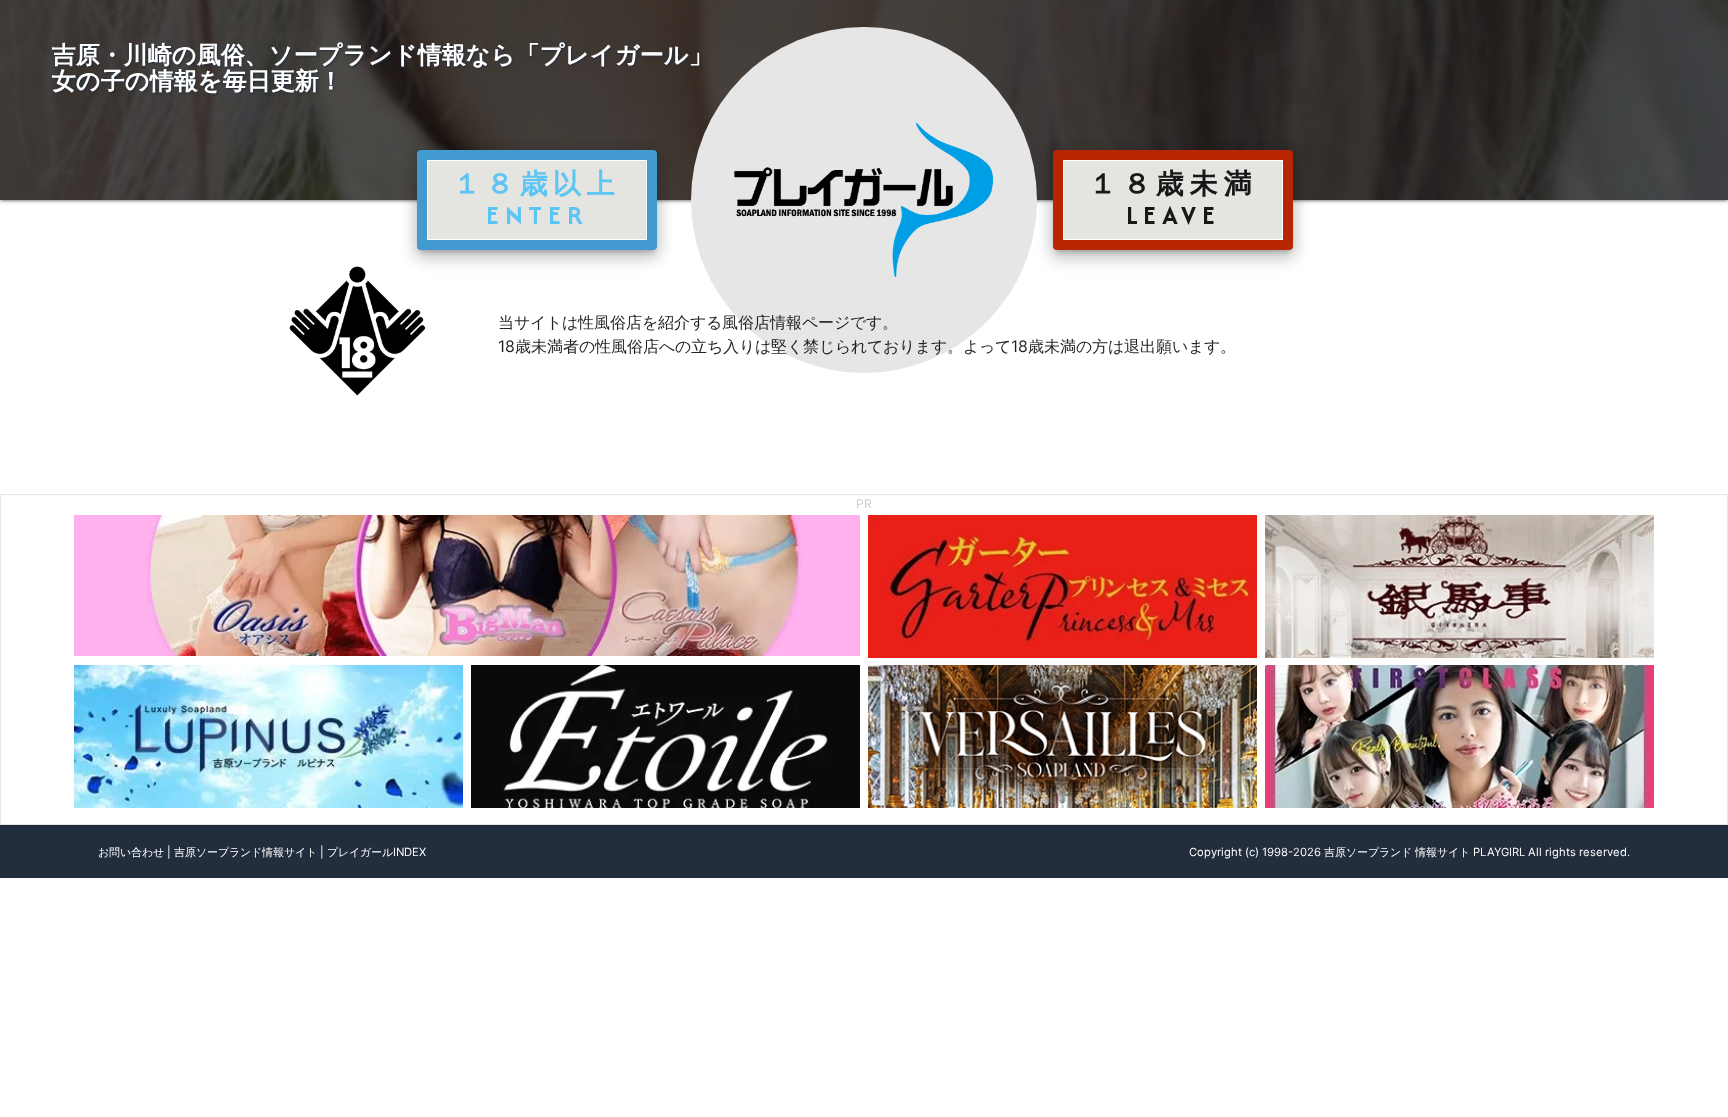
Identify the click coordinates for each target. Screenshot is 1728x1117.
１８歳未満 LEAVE (1173, 199)
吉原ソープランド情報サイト (245, 852)
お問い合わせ (131, 852)
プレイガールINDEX (376, 852)
